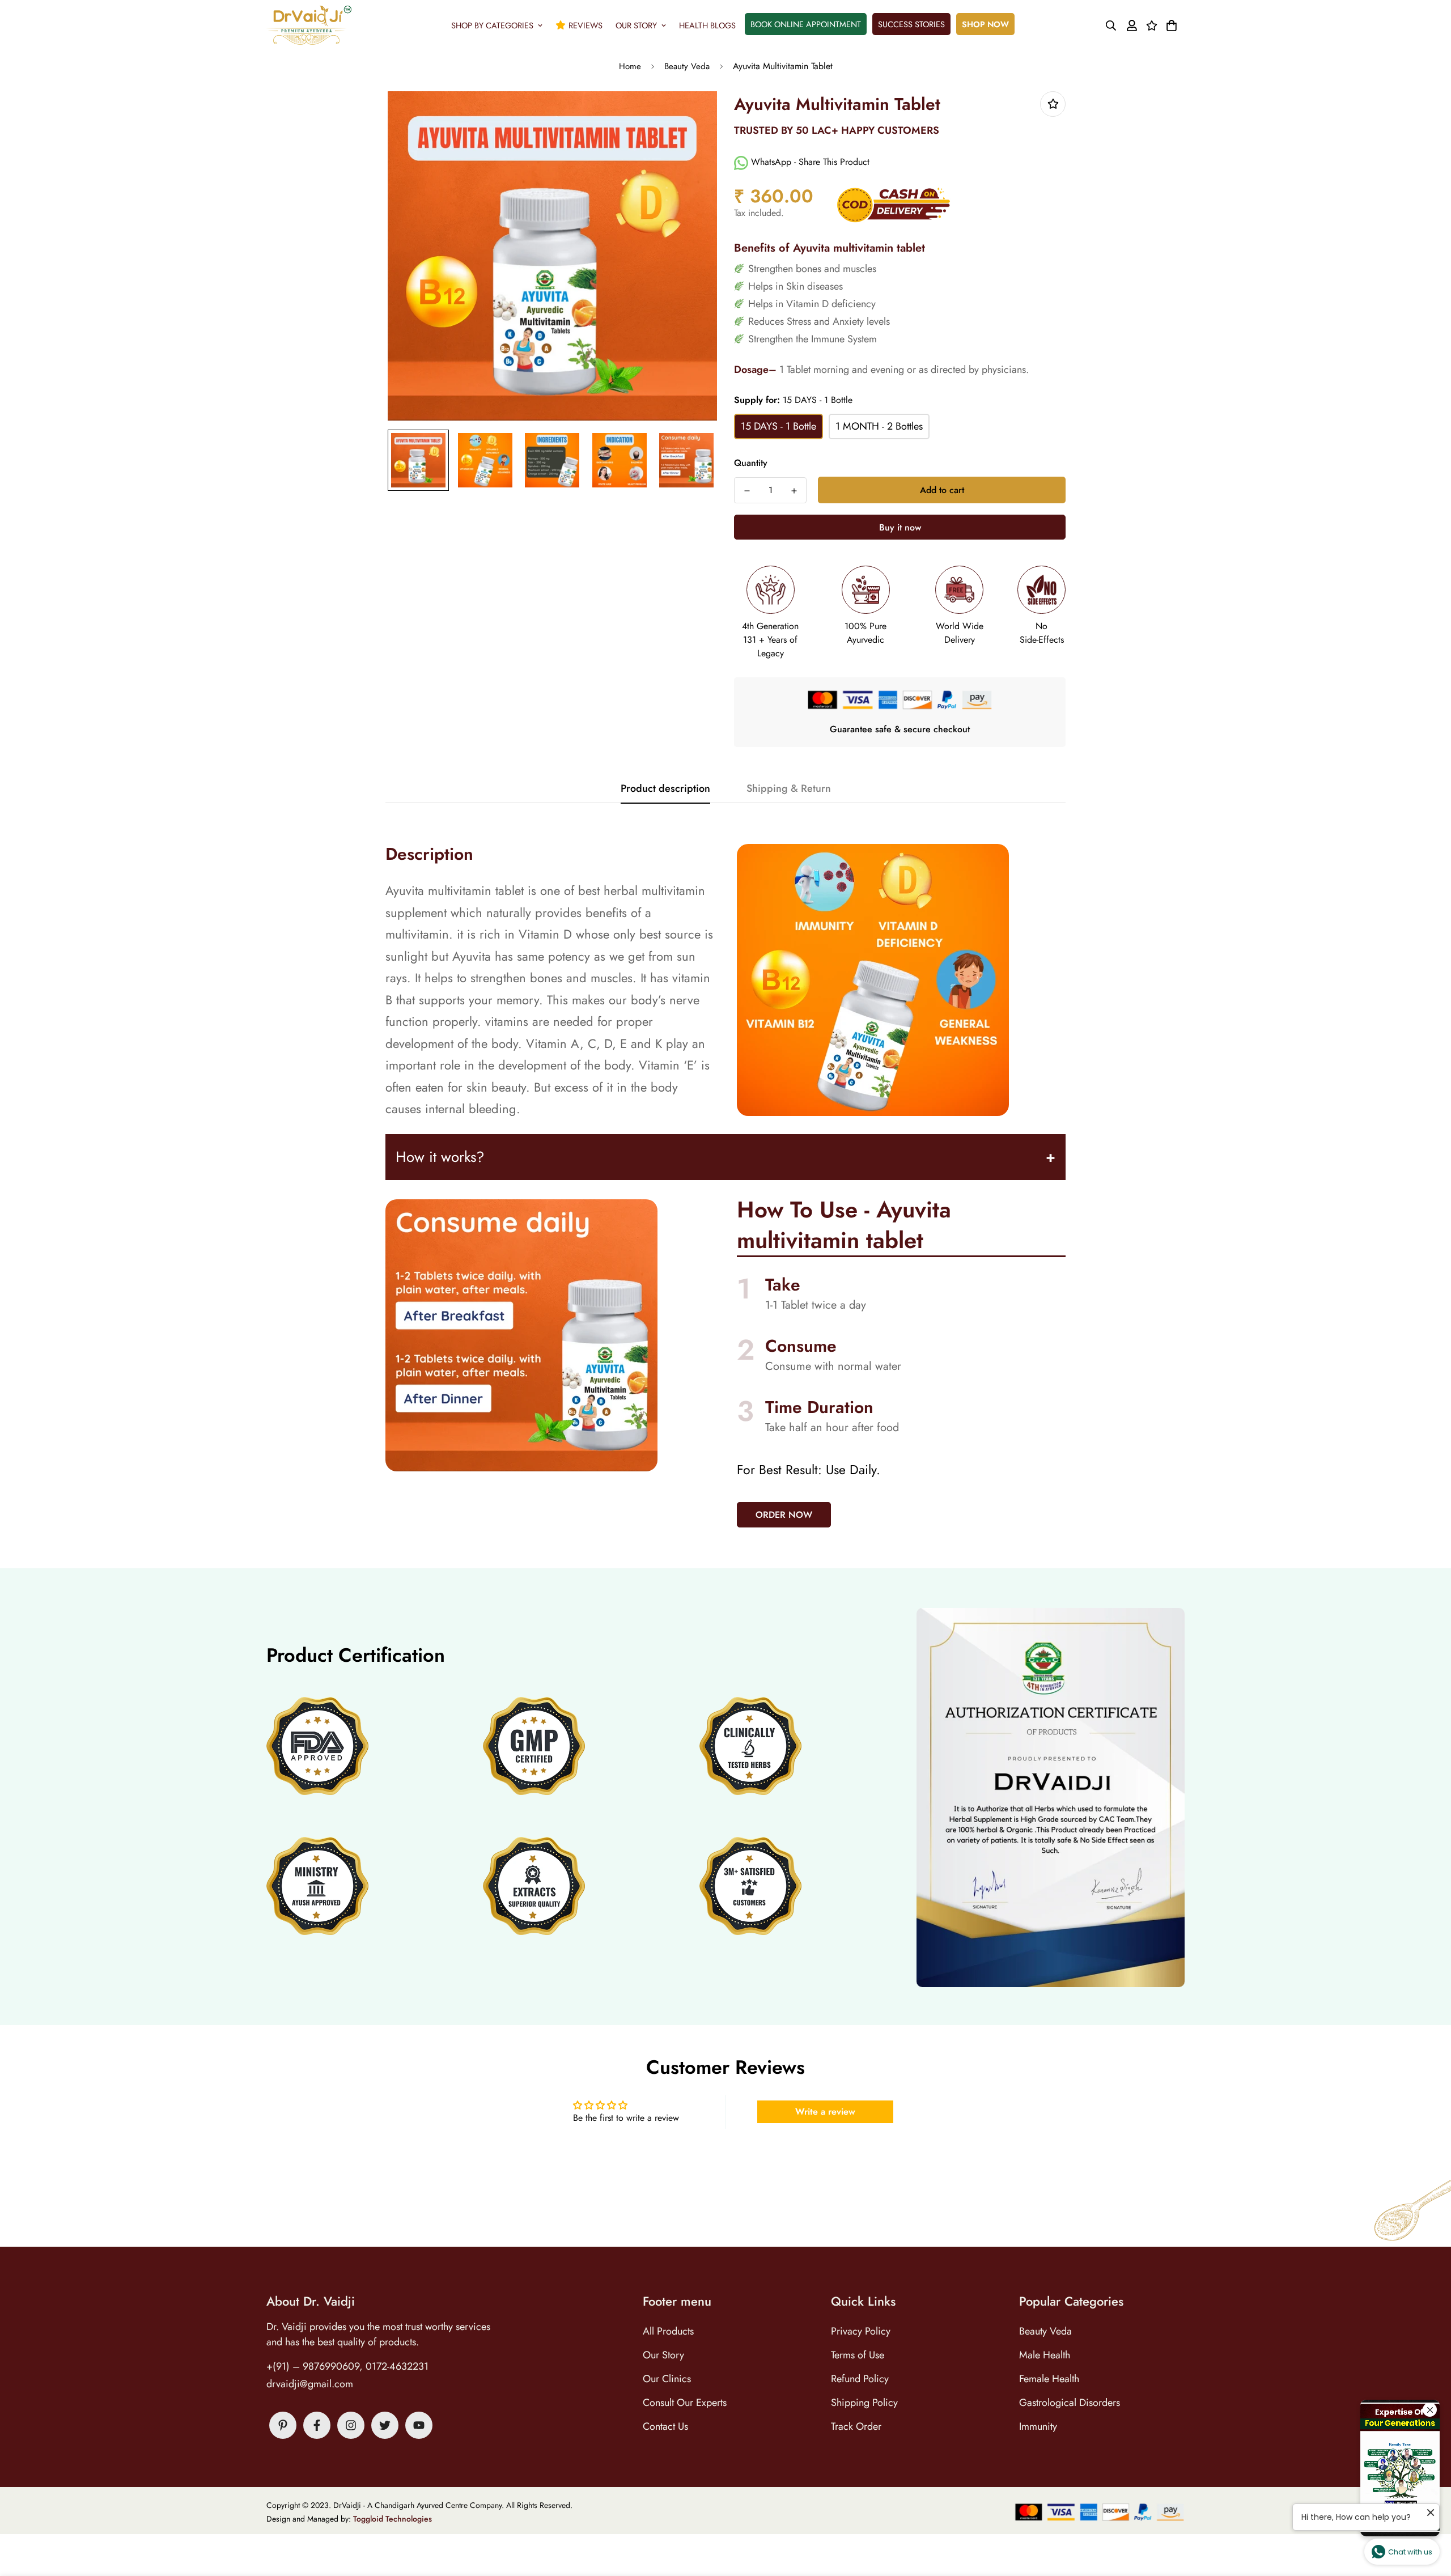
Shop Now (985, 24)
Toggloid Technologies (393, 2519)
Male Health (1045, 2355)
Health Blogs (707, 25)
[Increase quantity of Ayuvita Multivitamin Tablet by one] (794, 491)
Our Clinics (667, 2379)
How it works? (440, 1157)
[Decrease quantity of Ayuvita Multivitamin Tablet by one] (747, 491)
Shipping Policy (864, 2403)
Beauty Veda (687, 66)
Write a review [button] (825, 2112)
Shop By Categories (492, 25)
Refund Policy (860, 2379)
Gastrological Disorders (1070, 2403)
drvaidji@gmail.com (310, 2384)
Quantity (751, 463)
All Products (668, 2331)
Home (630, 66)
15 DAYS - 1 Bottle (778, 426)
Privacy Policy (861, 2331)
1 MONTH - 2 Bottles (879, 426)
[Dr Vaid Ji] (309, 25)
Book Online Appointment (806, 24)
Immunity (1038, 2426)
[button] (1170, 26)
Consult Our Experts (685, 2403)
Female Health (1049, 2379)
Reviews (586, 25)
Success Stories (911, 24)
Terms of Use (858, 2355)
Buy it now (900, 527)
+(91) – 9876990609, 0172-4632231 (347, 2366)
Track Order (856, 2426)
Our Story (636, 25)
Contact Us (665, 2426)
